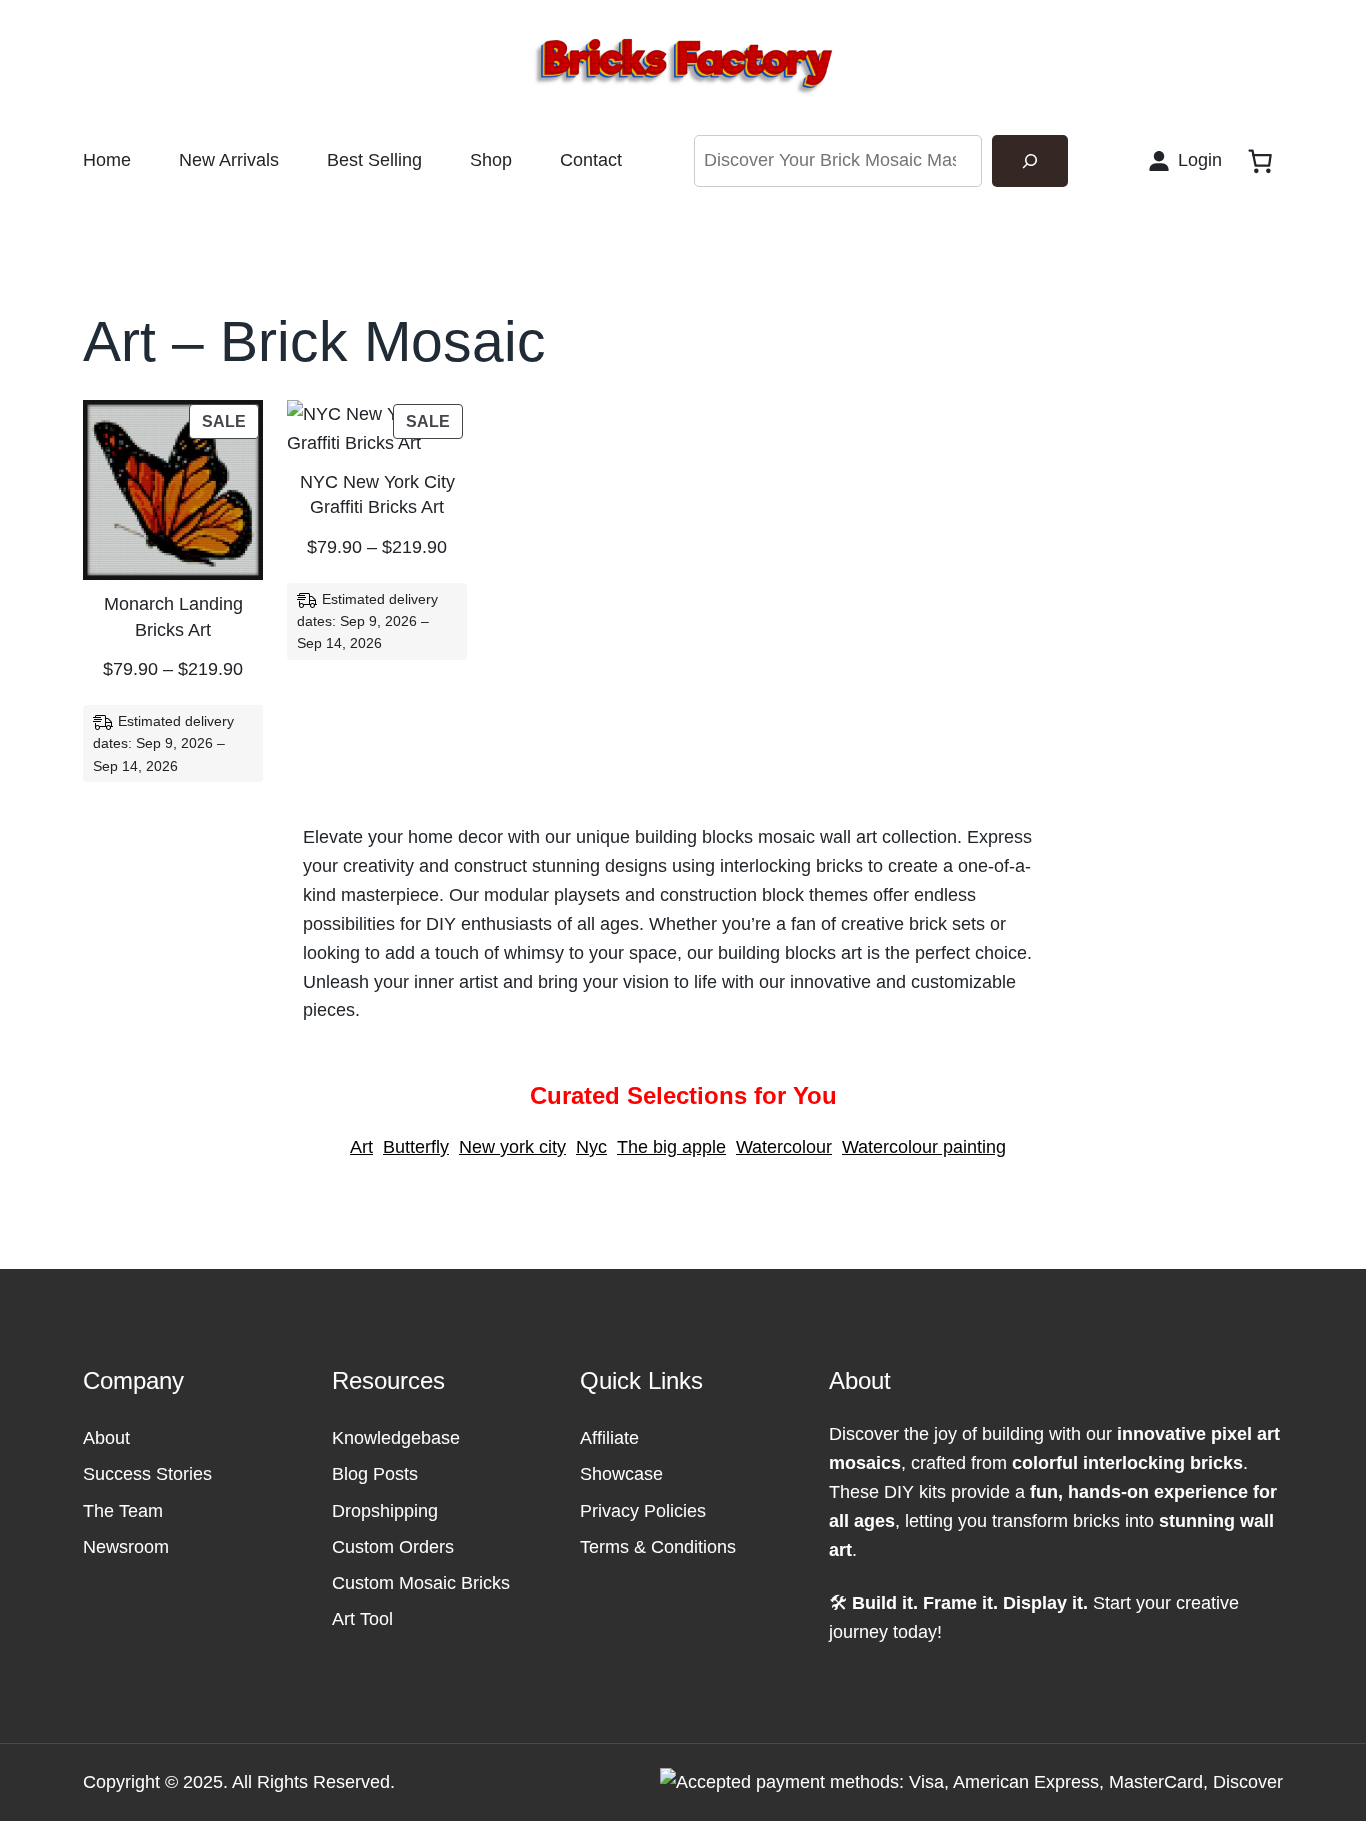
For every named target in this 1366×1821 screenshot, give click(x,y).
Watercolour (784, 1147)
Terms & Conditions (658, 1547)
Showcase (621, 1474)
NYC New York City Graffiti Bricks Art (377, 494)
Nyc (591, 1147)
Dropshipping (385, 1511)
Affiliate (609, 1438)
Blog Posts (375, 1474)
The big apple (671, 1147)
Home (107, 160)
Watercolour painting (924, 1147)
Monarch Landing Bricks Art (173, 616)
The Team (123, 1511)
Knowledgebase (396, 1438)
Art (361, 1147)
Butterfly (416, 1147)
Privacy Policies (643, 1511)
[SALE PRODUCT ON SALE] (173, 489)
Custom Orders (393, 1547)
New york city (512, 1147)
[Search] (1030, 161)
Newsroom (126, 1547)
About (106, 1438)
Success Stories (147, 1474)
